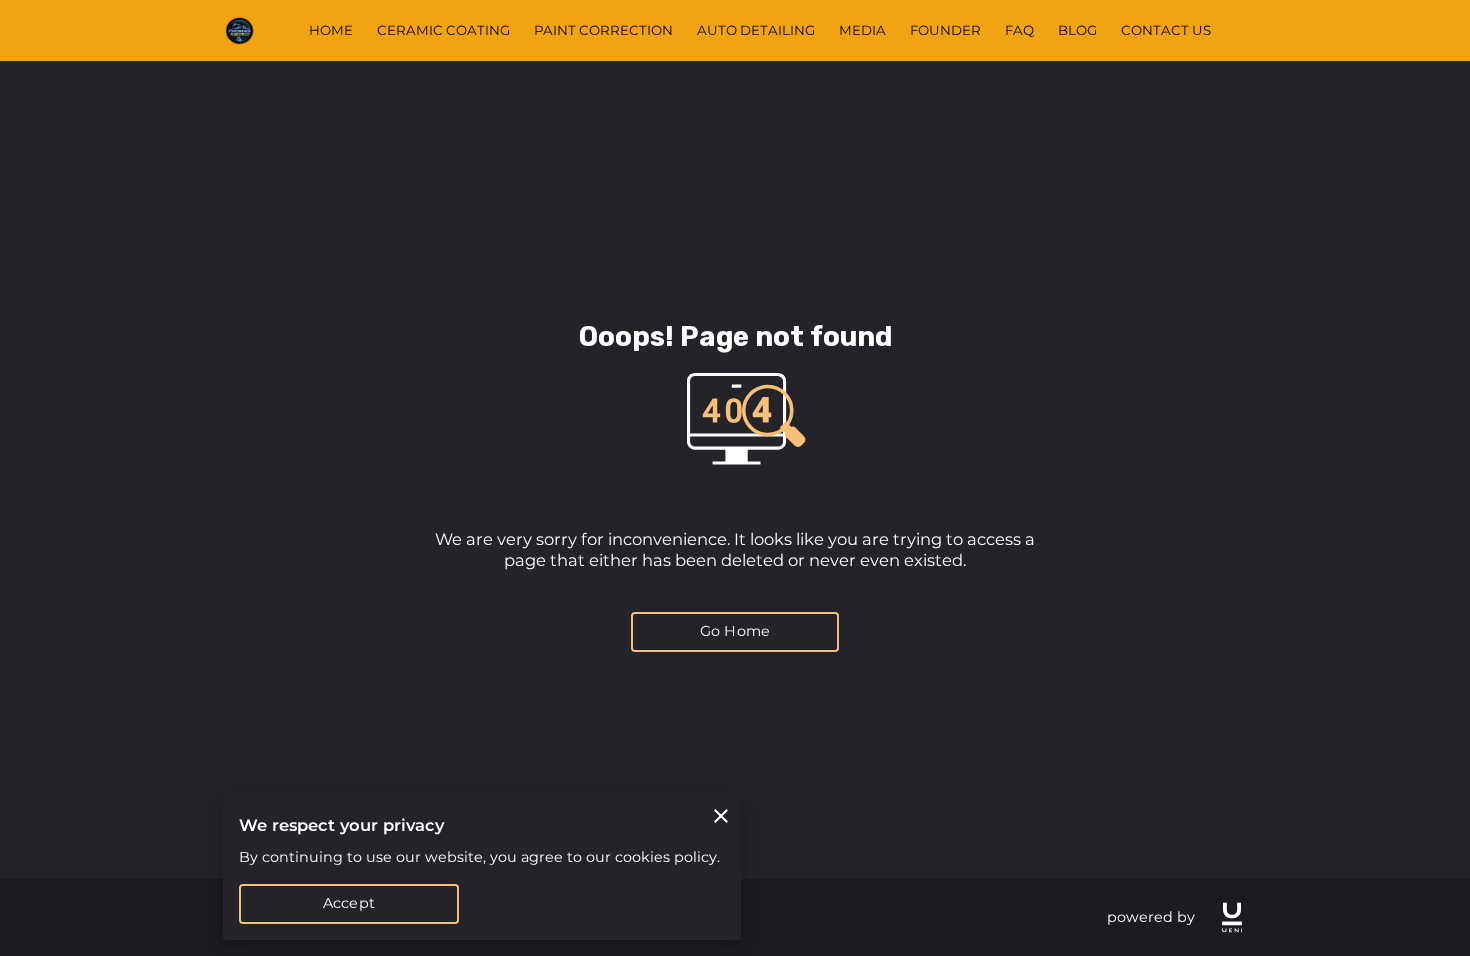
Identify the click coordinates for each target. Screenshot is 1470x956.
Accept (349, 903)
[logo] (1232, 917)
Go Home (735, 631)
